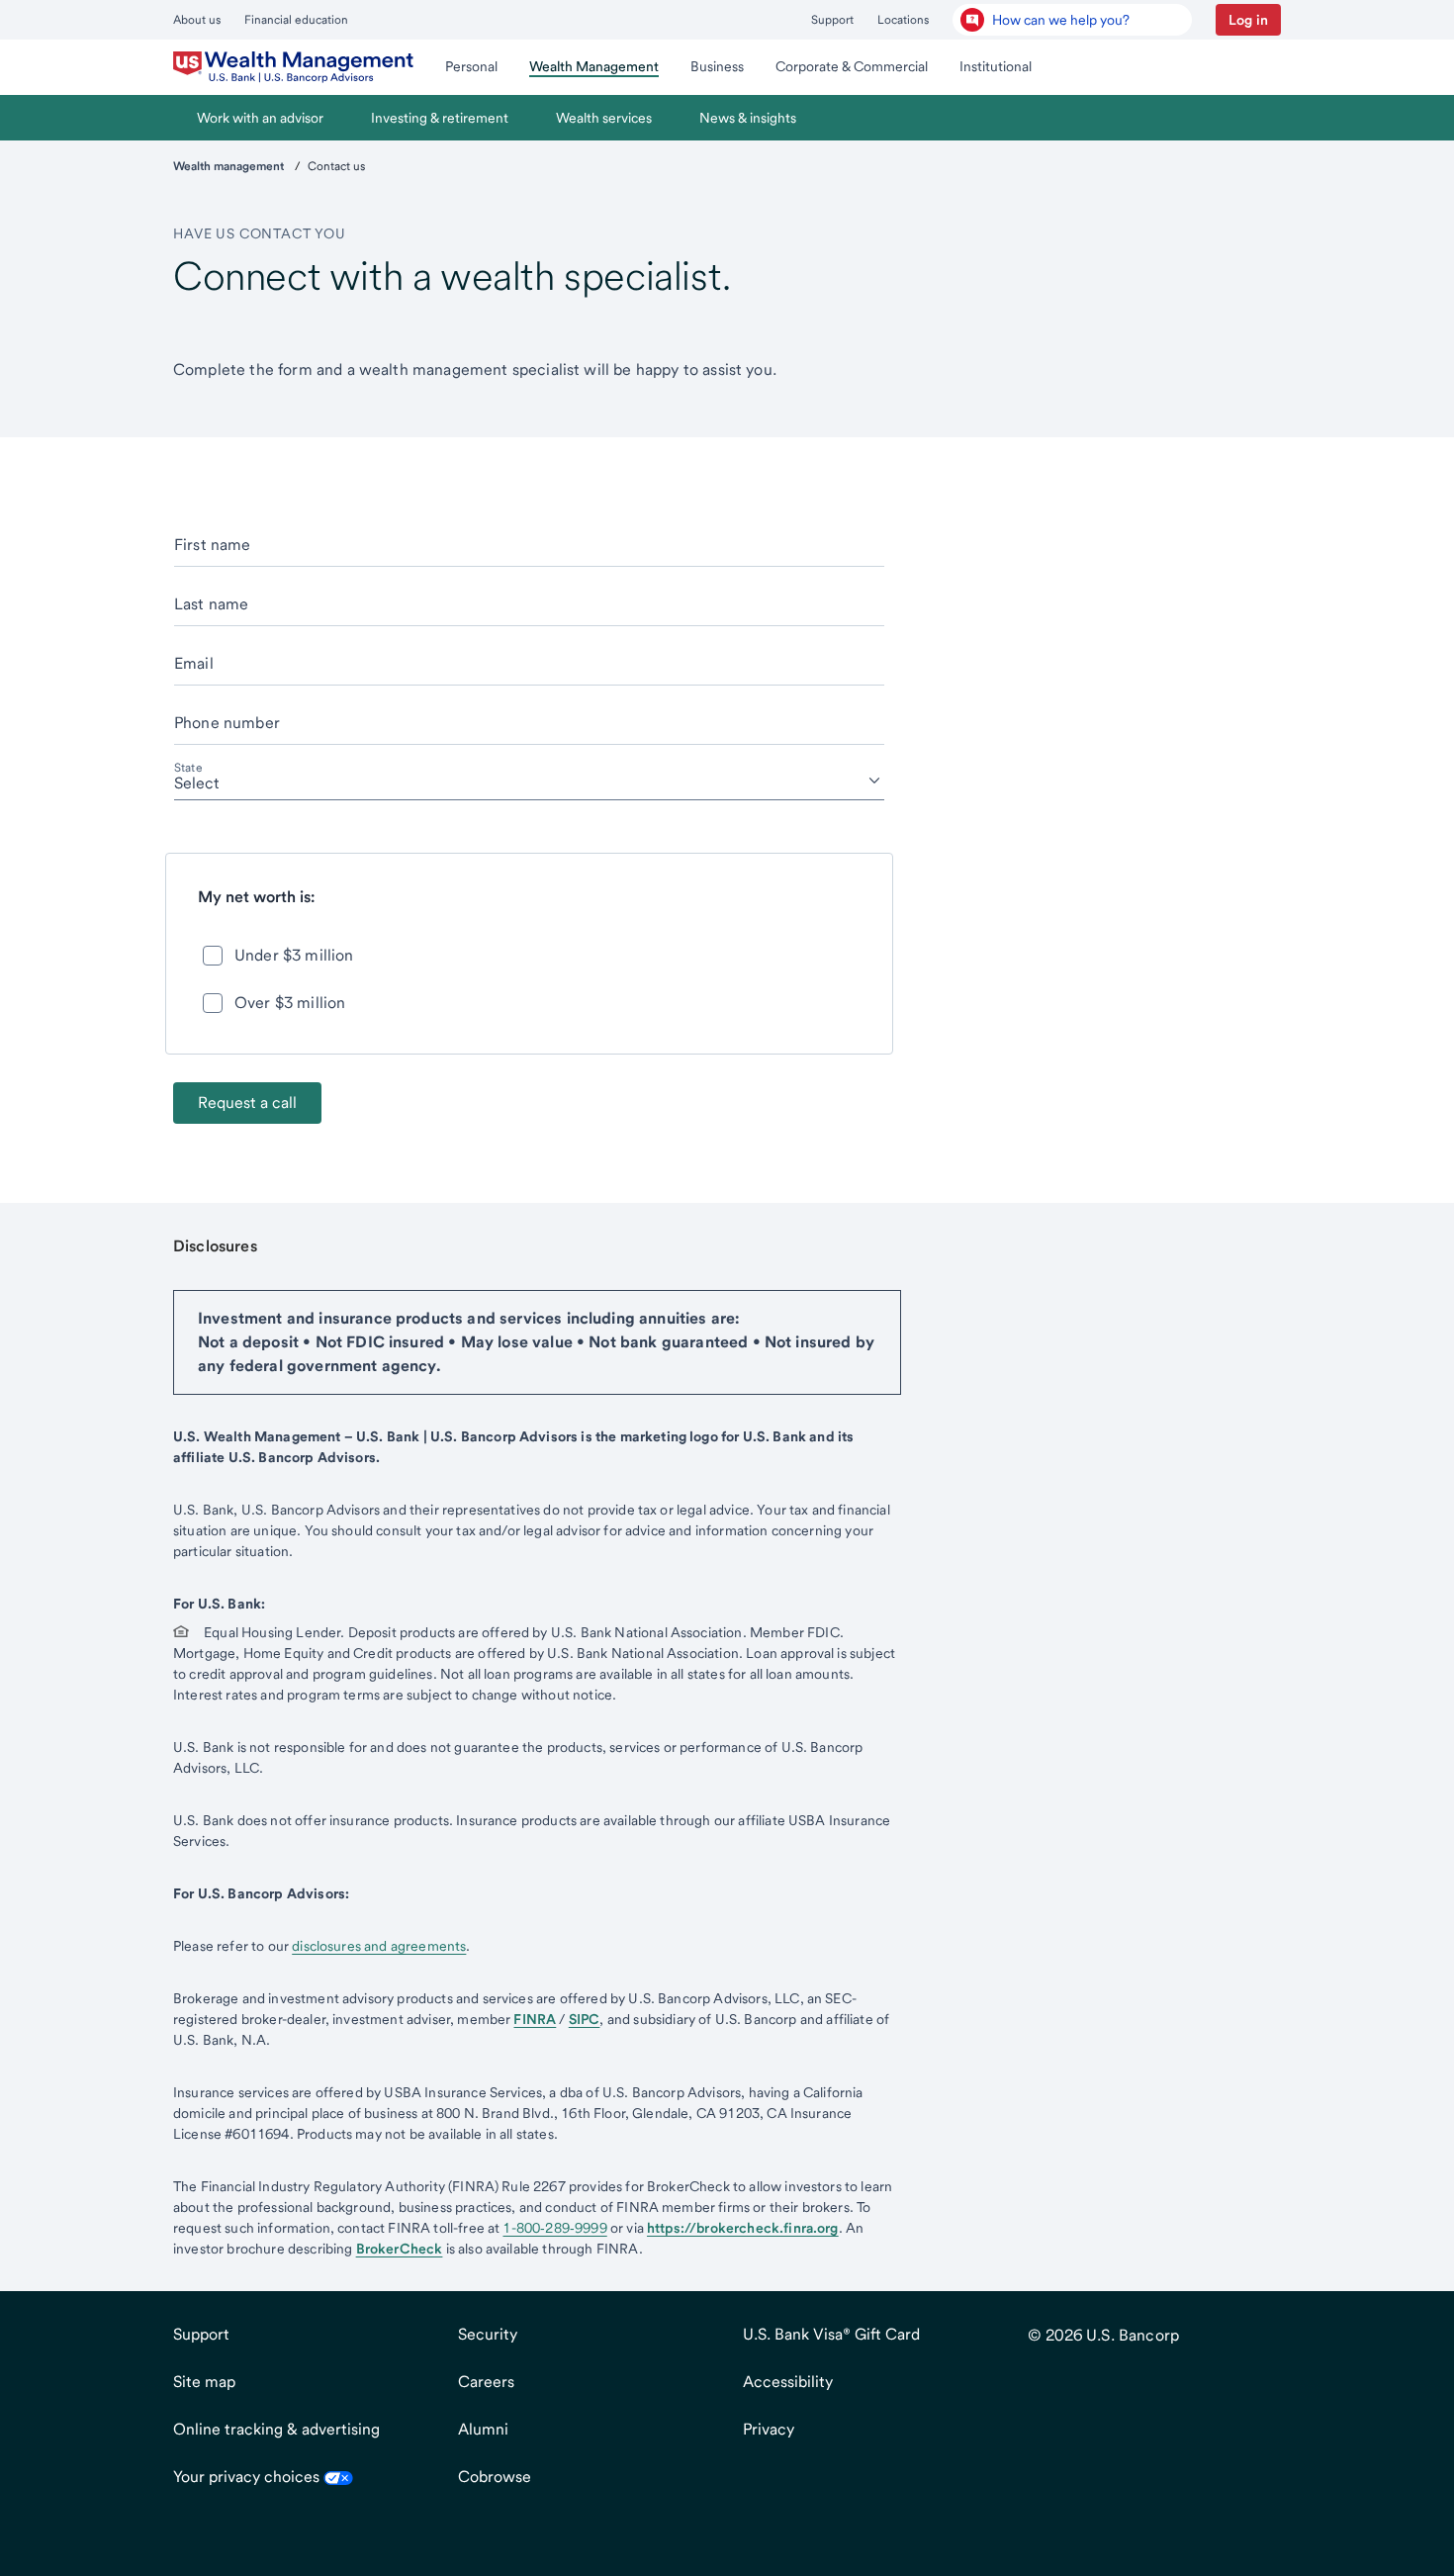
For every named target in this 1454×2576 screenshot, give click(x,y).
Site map (204, 2382)
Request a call (247, 1103)
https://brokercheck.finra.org (743, 2228)
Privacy (769, 2429)
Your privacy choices (248, 2477)
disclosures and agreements (379, 1946)
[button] (1248, 20)
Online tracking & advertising (276, 2429)
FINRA (535, 2019)
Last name (211, 604)
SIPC (585, 2019)
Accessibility (788, 2382)
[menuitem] (293, 67)
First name (213, 545)
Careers (486, 2382)
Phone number (227, 723)
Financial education (296, 20)
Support (832, 20)
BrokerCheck (400, 2249)
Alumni (483, 2429)
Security (488, 2334)
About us (197, 20)
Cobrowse (495, 2477)
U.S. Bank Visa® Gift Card (831, 2334)
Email (194, 663)
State (188, 768)
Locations (903, 20)
